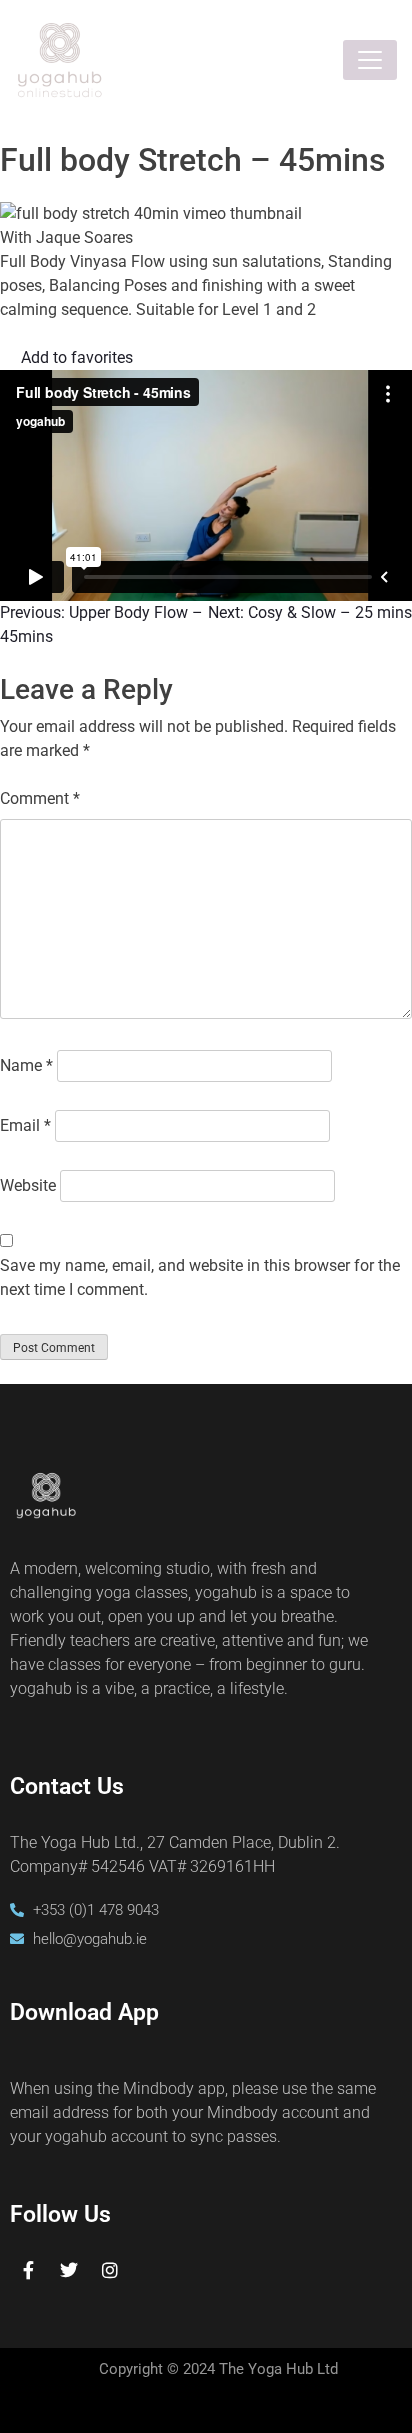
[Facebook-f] (28, 2270)
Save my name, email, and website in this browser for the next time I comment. (200, 1277)
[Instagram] (110, 2270)
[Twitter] (69, 2270)
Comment (40, 798)
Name (26, 1065)
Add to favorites (77, 357)
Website (28, 1185)
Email (25, 1125)
